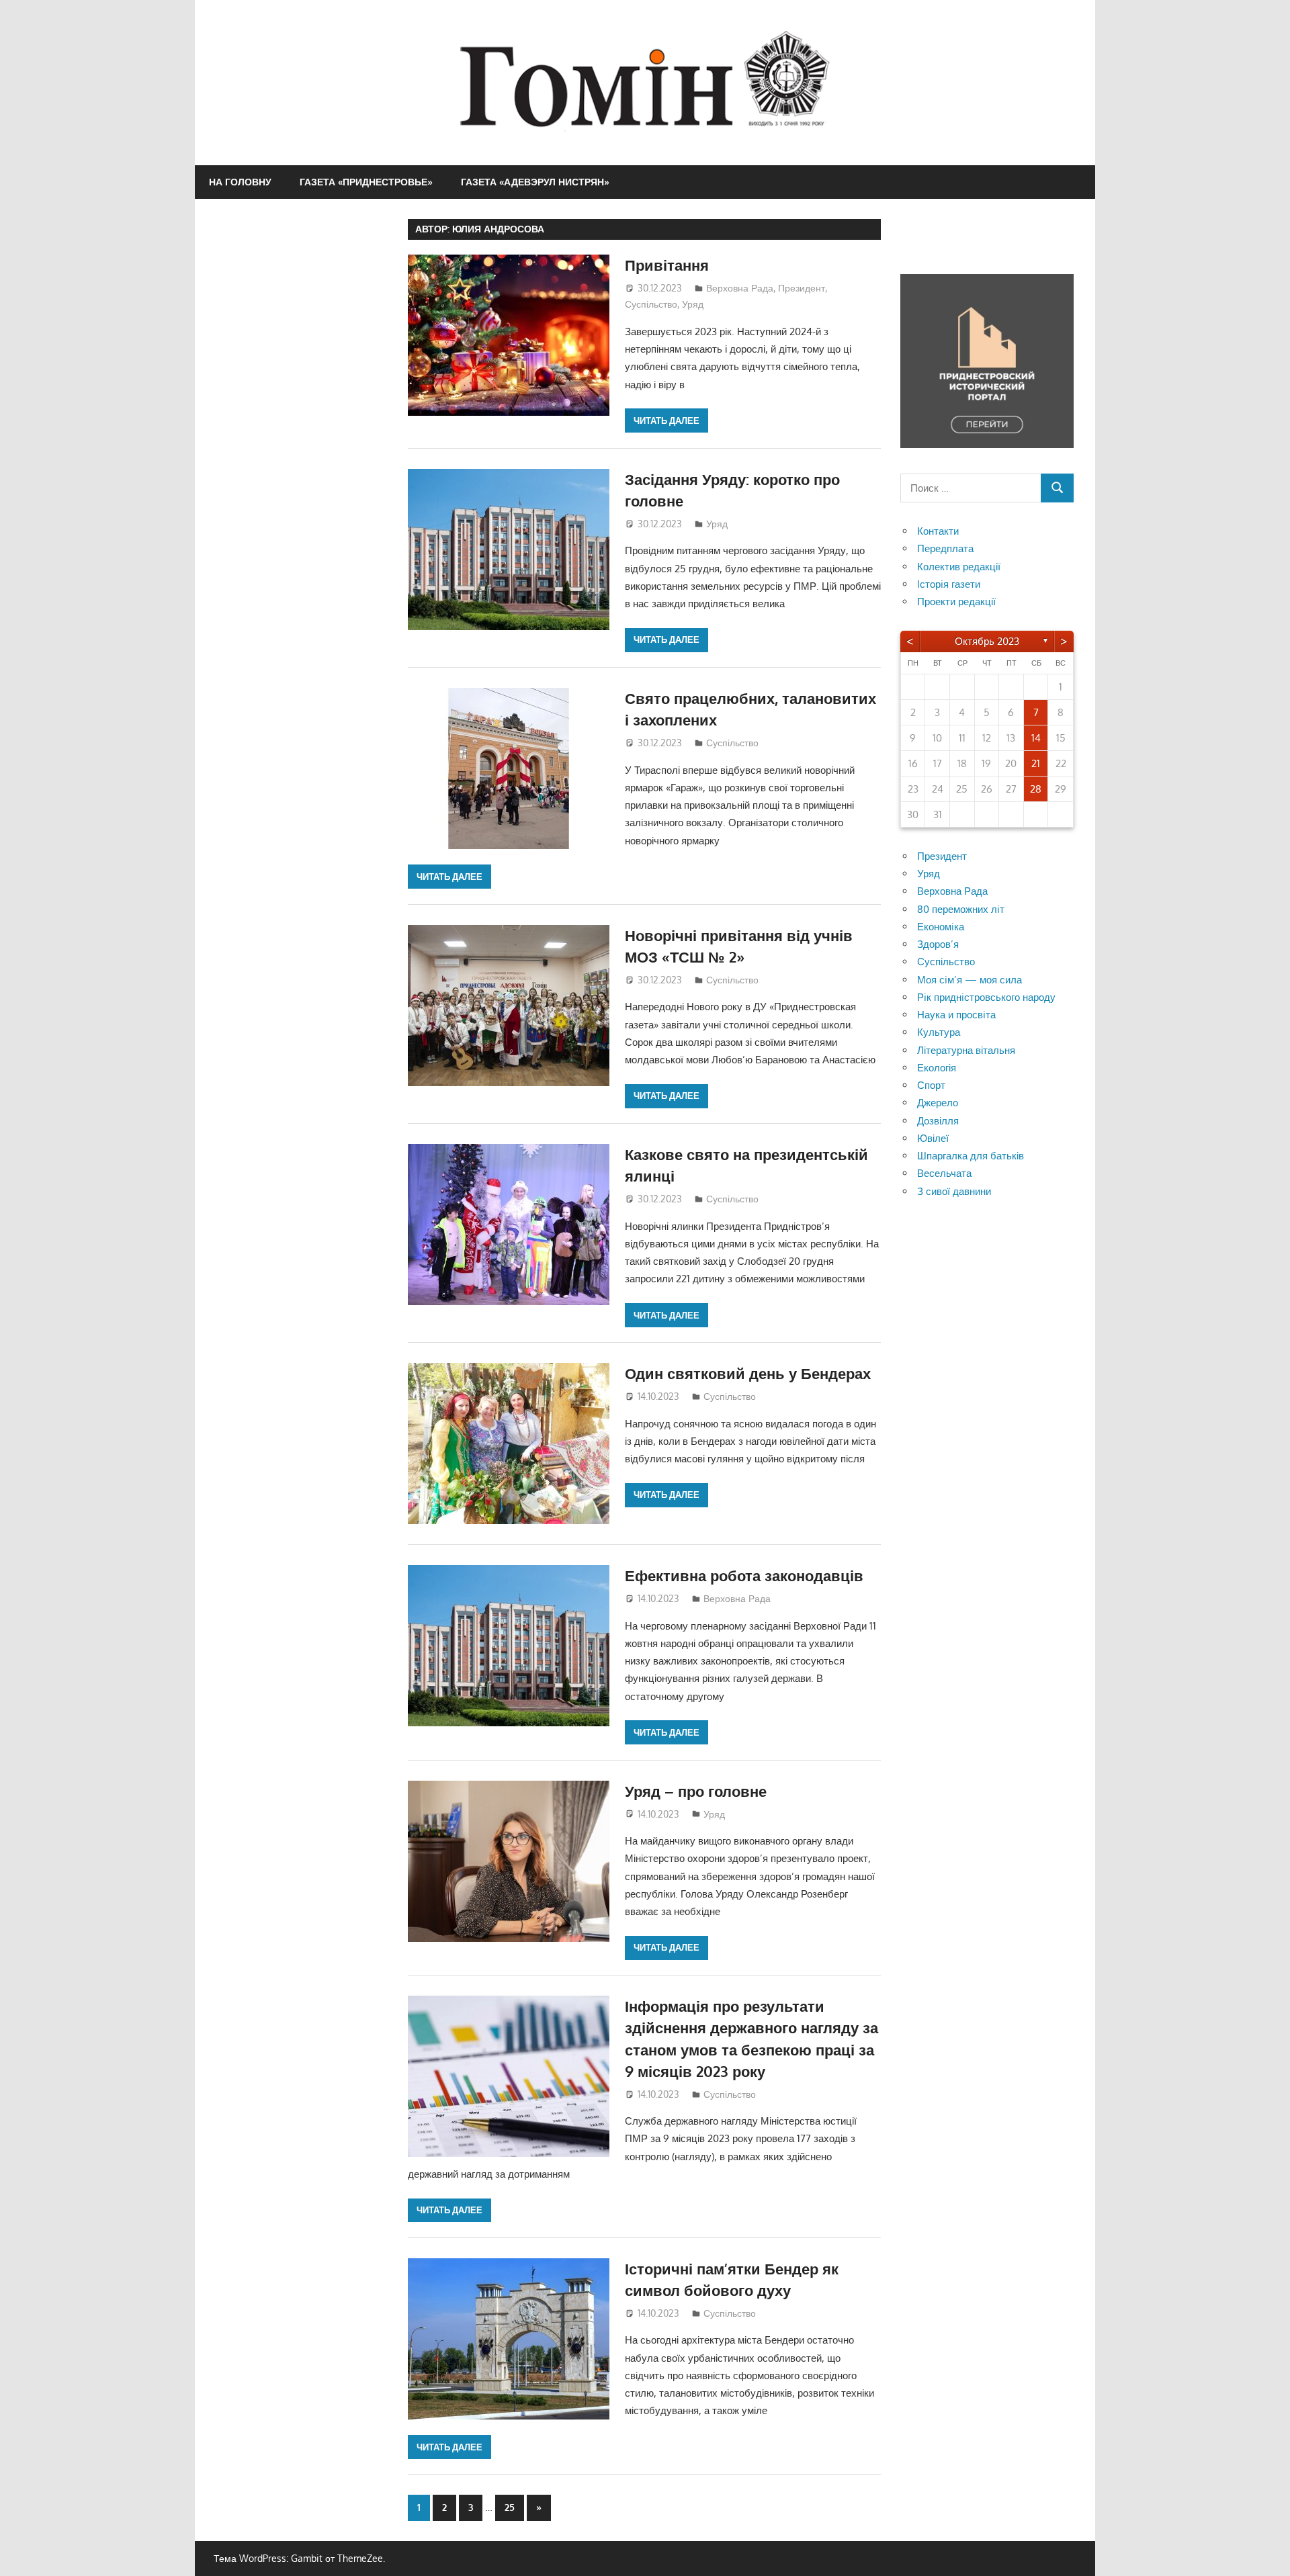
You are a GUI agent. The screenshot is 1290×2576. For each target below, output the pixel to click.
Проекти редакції (956, 602)
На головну (240, 182)
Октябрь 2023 (987, 641)
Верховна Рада (740, 288)
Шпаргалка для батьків (971, 1156)
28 (1036, 789)
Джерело (938, 1103)
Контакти (938, 531)
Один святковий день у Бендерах (748, 1373)
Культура (939, 1032)
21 (1036, 763)
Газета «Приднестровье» (366, 182)
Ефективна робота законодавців (744, 1575)
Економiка (941, 927)
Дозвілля (938, 1121)
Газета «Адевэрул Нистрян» (535, 182)
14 (1036, 738)
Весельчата (944, 1173)
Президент (802, 288)
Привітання (667, 265)
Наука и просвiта (956, 1015)
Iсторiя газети (949, 584)
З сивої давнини (954, 1191)
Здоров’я (938, 944)
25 (510, 2507)
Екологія (937, 1068)
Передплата (945, 548)
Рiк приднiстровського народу (986, 997)
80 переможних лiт (961, 909)
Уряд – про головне (696, 1791)
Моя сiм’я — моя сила (970, 980)
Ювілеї (933, 1138)
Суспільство (651, 304)
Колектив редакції (959, 567)
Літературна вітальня (966, 1050)
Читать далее (666, 420)
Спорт (931, 1085)
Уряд (693, 304)
